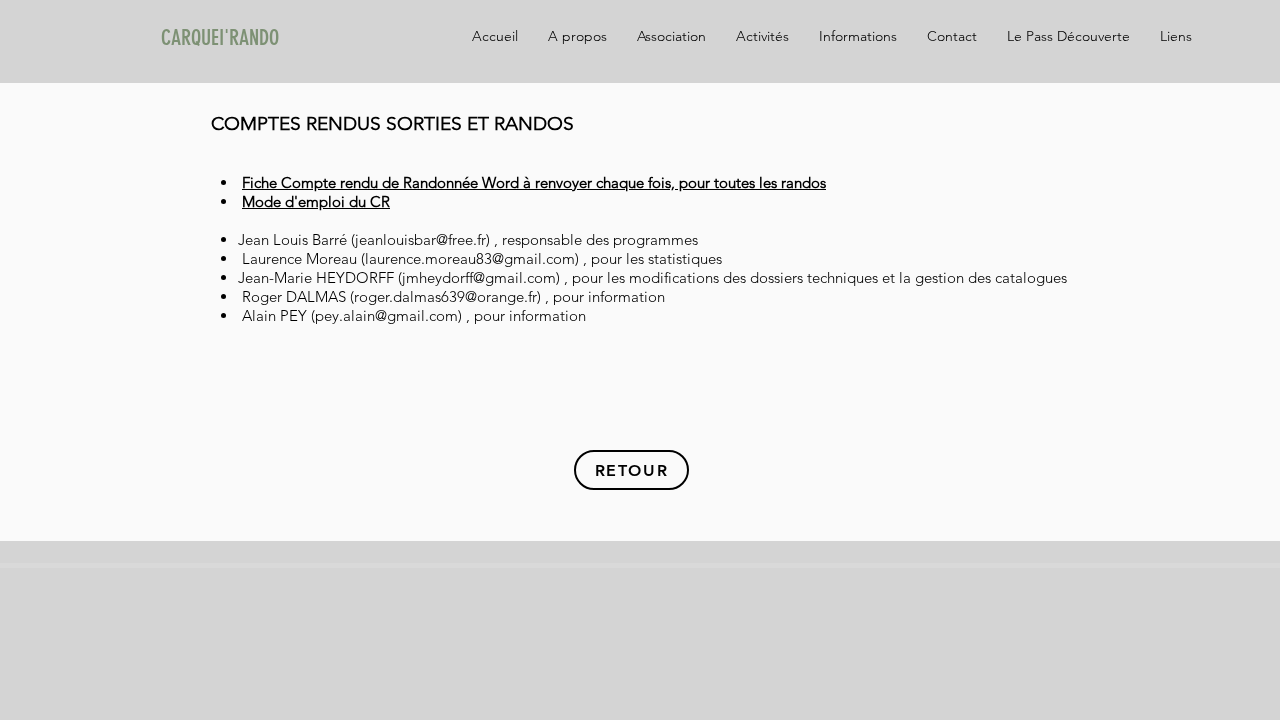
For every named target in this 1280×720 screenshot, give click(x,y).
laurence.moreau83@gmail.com (470, 258)
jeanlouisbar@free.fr (420, 239)
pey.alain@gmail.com (386, 315)
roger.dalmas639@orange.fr (445, 296)
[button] (1176, 36)
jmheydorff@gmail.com (479, 277)
